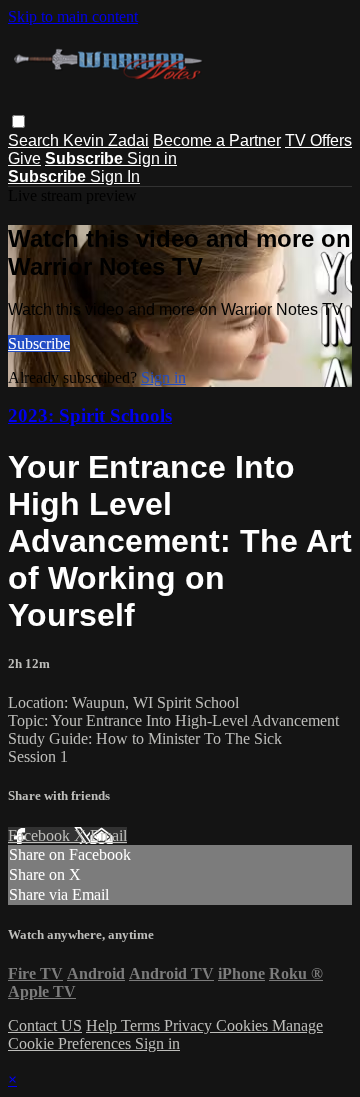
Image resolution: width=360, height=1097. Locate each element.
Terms (142, 1025)
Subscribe (39, 343)
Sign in (152, 158)
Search (35, 140)
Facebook (41, 835)
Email (108, 835)
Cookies (244, 1025)
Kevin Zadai (106, 140)
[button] (18, 121)
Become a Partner (217, 140)
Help (103, 1025)
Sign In (115, 176)
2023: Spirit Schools (90, 415)
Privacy (190, 1025)
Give (24, 158)
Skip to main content (73, 16)
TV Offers (318, 140)
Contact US (45, 1025)
